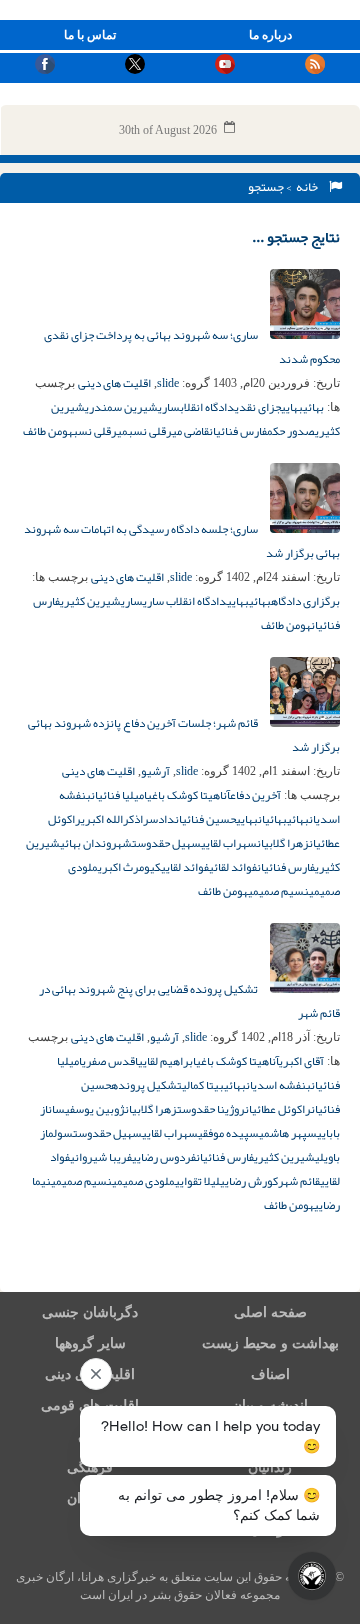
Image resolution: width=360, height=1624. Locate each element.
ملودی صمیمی (143, 1181)
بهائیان (272, 819)
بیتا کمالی (203, 1085)
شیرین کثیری (90, 601)
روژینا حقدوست (211, 1109)
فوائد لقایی (185, 867)
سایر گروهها (90, 1343)
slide (168, 383)
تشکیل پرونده (146, 1085)
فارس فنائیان (238, 431)
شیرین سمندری (121, 407)
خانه (309, 187)
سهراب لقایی (229, 843)
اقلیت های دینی (114, 383)
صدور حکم (291, 431)
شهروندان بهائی (96, 843)
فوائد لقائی (233, 867)
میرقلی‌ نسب (100, 431)
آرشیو (155, 771)
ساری (169, 407)
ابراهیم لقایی (167, 1061)
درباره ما (270, 35)
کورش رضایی (249, 1181)
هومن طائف (48, 431)
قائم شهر (299, 1181)
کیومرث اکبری (129, 867)
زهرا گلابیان (283, 843)
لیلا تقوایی (197, 1181)
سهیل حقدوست (166, 843)
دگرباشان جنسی (90, 1312)
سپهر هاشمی (288, 1133)
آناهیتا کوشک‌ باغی (188, 795)
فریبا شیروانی (101, 1157)
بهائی (313, 407)
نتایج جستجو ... (296, 237)
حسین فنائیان (205, 819)
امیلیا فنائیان (119, 795)
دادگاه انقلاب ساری (185, 601)
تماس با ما (90, 35)
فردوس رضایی (164, 1157)
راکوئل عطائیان (278, 1109)
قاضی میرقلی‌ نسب (168, 431)
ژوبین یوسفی (95, 1109)
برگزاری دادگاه (305, 601)
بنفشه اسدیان (278, 1085)
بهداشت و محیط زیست (270, 1343)
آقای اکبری (301, 1061)
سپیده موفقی (228, 1133)
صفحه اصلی (270, 1312)
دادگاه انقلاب (207, 407)
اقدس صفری (110, 1061)
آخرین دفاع (255, 795)
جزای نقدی (258, 407)
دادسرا (157, 819)
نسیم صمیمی (278, 891)
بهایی (292, 407)
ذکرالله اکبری (110, 819)
